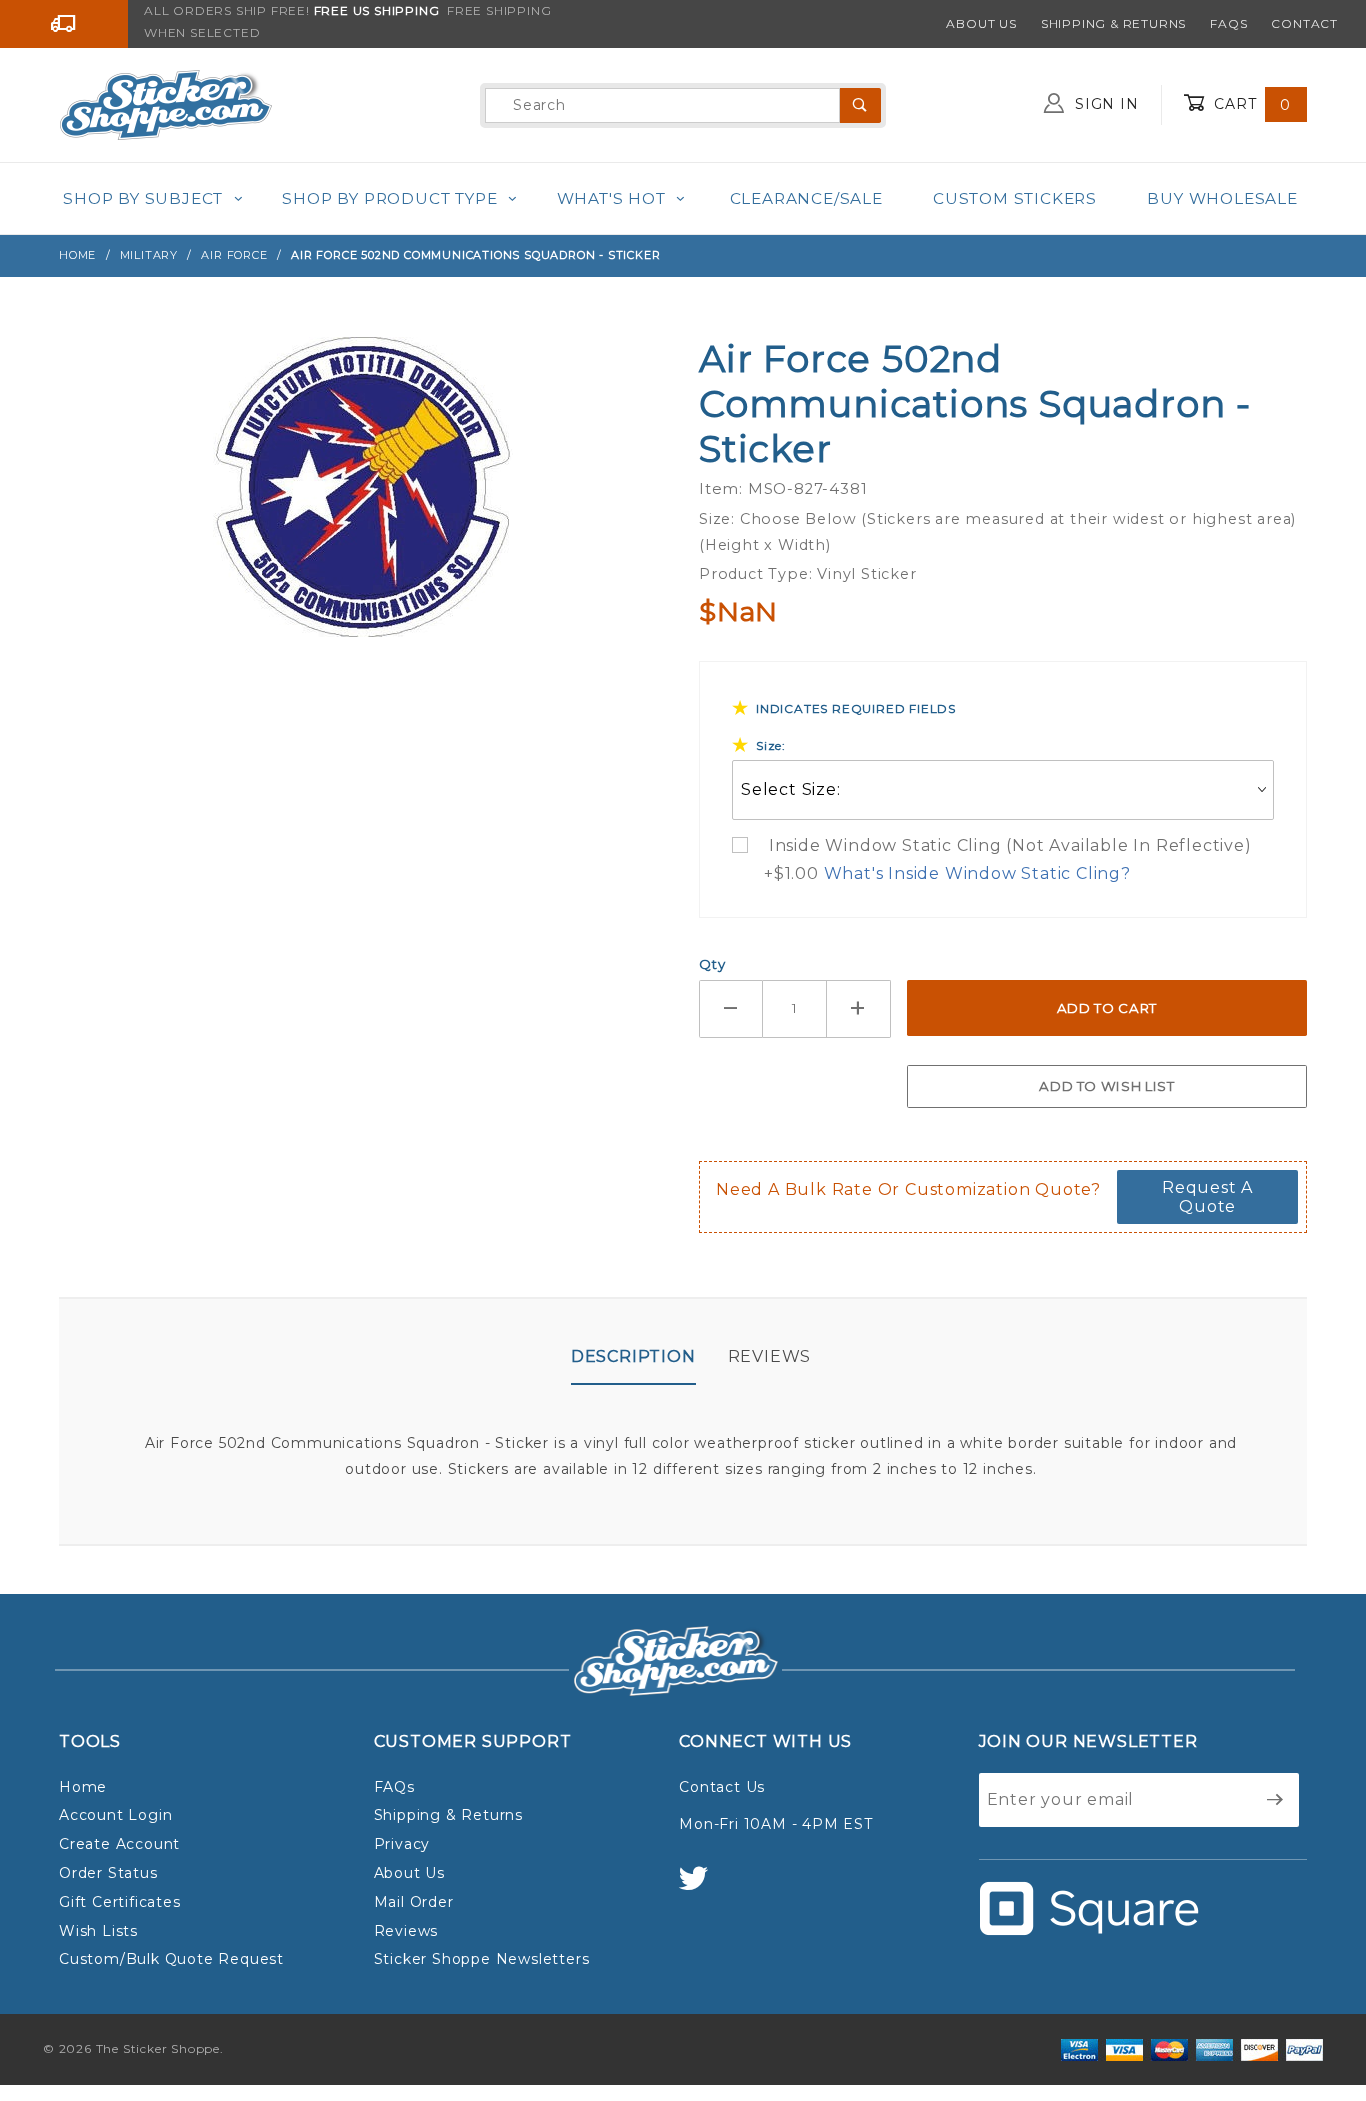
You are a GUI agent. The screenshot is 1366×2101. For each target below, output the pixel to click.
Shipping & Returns (1113, 23)
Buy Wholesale (1222, 198)
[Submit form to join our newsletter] (1275, 1800)
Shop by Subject (143, 198)
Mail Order (414, 1902)
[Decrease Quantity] (731, 1008)
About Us (981, 23)
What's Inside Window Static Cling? (977, 873)
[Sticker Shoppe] (165, 104)
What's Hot (611, 198)
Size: (771, 745)
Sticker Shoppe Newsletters (482, 1959)
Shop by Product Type (389, 198)
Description (633, 1356)
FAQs (1228, 23)
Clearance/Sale (806, 198)
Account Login (115, 1815)
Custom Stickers (1015, 198)
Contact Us (722, 1787)
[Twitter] (702, 1887)
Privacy (402, 1844)
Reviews (770, 1356)
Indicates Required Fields (856, 708)
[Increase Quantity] (859, 1008)
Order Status (108, 1873)
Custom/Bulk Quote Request (171, 1959)
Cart (1250, 104)
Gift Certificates (120, 1902)
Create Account (119, 1844)
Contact (1304, 23)
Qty (712, 964)
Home (83, 1787)
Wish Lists (98, 1931)
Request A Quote (1207, 1197)
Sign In (1104, 104)
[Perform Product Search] (860, 105)
